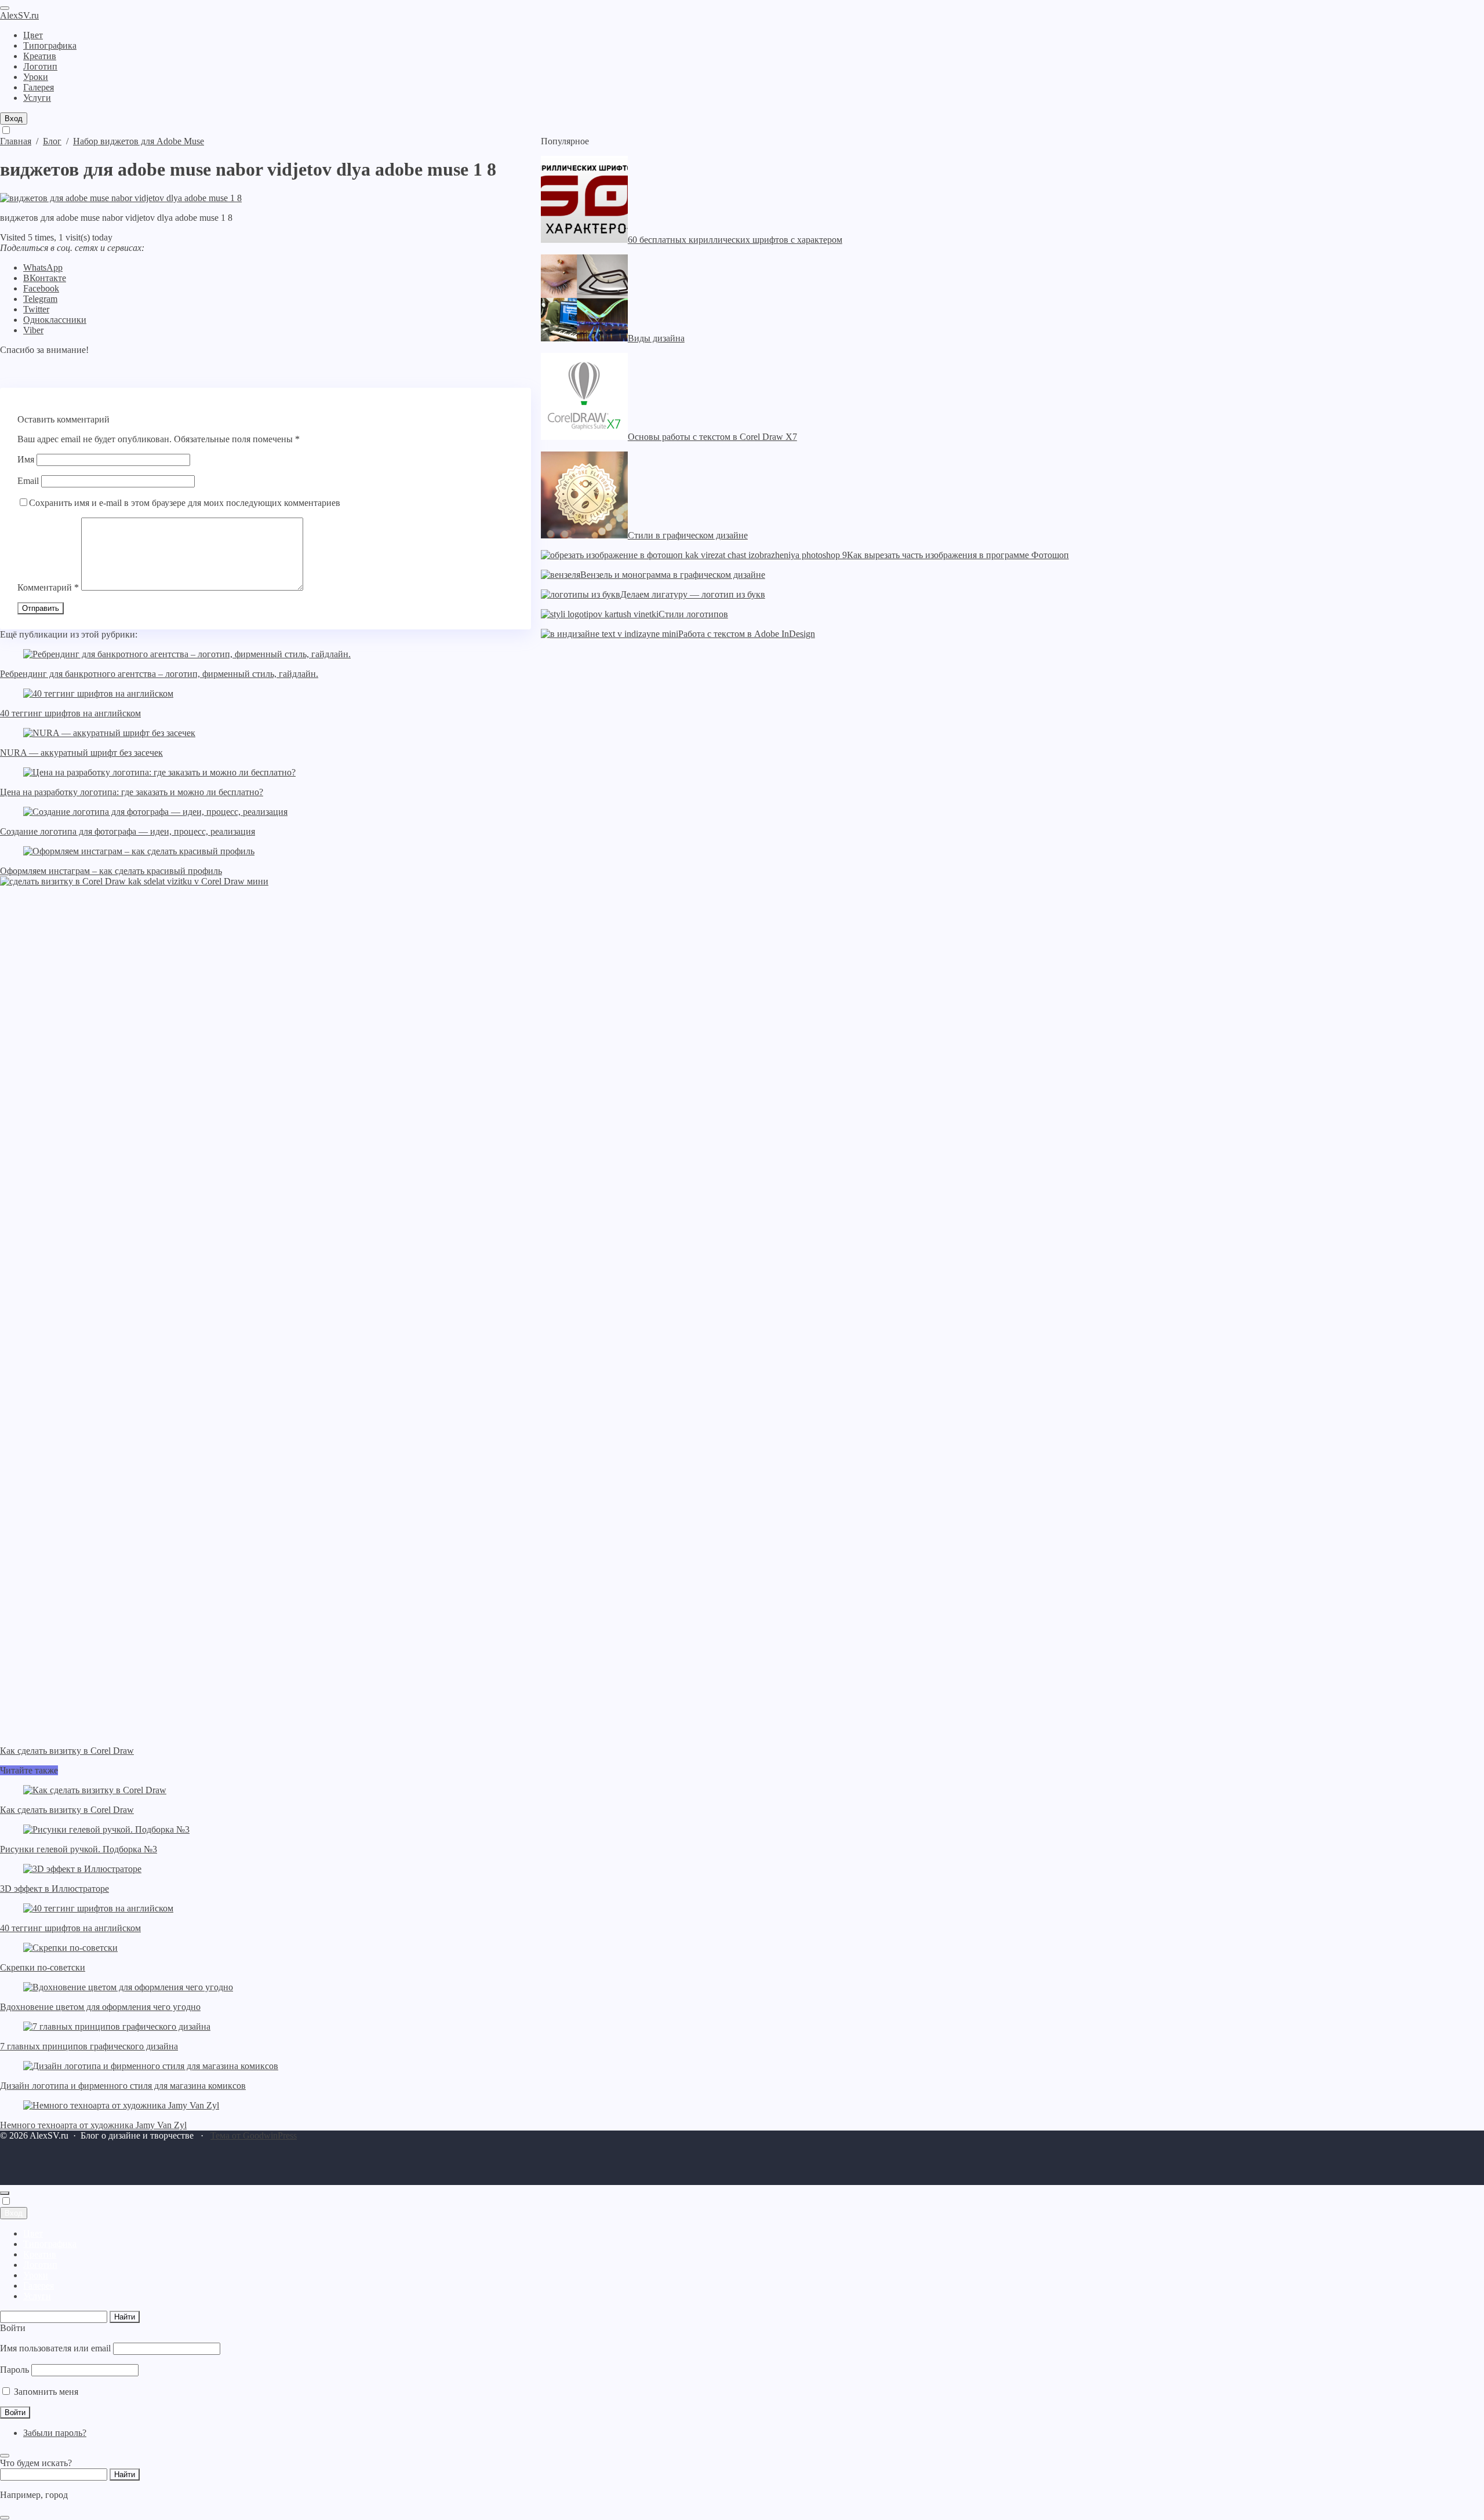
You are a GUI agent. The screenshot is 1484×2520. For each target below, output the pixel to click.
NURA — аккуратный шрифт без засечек (81, 753)
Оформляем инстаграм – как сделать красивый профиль (111, 871)
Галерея (39, 2286)
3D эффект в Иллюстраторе (54, 1889)
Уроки (36, 2275)
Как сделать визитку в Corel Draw (67, 1810)
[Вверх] (5, 2193)
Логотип (40, 2265)
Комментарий (48, 587)
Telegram (40, 299)
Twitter (36, 309)
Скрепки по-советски (43, 1967)
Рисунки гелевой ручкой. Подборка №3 (79, 1849)
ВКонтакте (45, 278)
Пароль (14, 2370)
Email (28, 481)
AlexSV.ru (19, 15)
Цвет (33, 2233)
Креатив (40, 2254)
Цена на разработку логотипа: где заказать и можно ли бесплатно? (132, 792)
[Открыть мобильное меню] (5, 8)
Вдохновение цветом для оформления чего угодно (100, 2007)
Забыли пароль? (55, 2433)
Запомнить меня (45, 2392)
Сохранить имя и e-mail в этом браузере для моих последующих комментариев (185, 503)
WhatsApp (43, 267)
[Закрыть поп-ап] (5, 2456)
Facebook (41, 288)
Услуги (37, 2296)
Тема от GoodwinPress (254, 2135)
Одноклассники (55, 320)
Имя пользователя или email (55, 2348)
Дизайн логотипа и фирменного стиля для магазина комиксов (123, 2086)
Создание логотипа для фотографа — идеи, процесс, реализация (128, 831)
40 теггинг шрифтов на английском (70, 713)
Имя (26, 459)
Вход (14, 119)
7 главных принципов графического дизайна (89, 2046)
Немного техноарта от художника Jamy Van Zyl (93, 2125)
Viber (33, 330)
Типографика (50, 2244)
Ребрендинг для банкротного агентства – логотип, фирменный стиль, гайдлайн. (159, 674)
